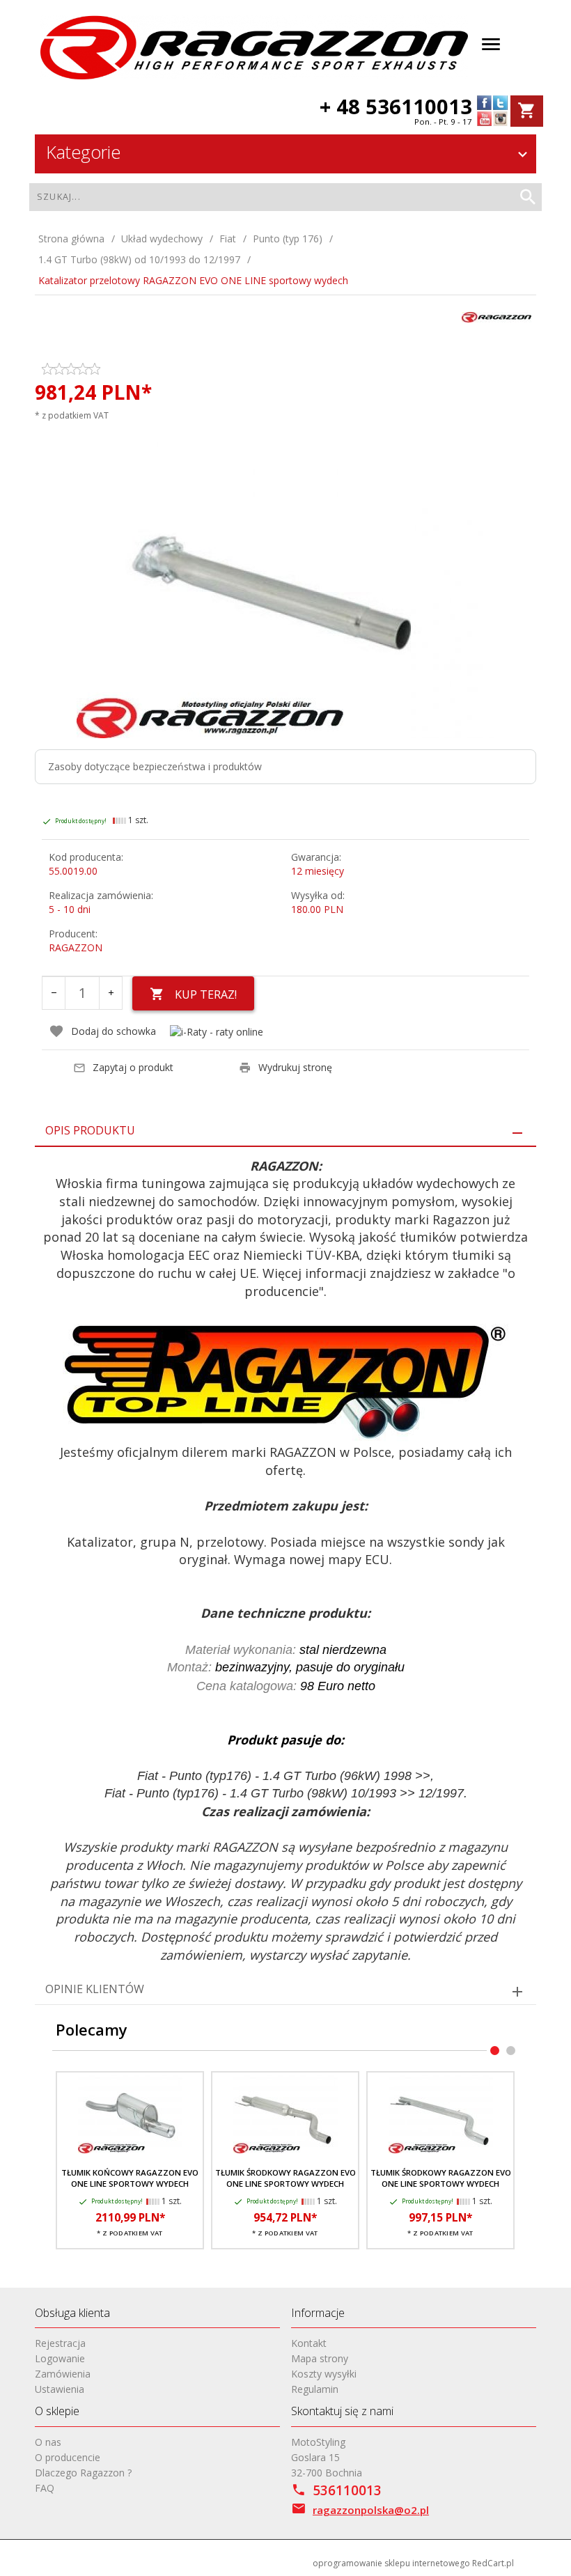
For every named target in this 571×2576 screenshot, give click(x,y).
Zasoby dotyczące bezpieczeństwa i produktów (155, 766)
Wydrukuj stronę (295, 1067)
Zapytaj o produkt (133, 1067)
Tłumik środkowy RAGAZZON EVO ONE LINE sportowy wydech (285, 2178)
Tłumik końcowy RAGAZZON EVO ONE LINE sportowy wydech (130, 2178)
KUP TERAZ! (206, 994)
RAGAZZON (76, 947)
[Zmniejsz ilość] (54, 993)
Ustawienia (60, 2389)
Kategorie (83, 152)
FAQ (45, 2488)
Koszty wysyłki (324, 2374)
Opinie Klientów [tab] (95, 1989)
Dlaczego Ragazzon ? (83, 2473)
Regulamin (315, 2389)
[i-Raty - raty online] (217, 1032)
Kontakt (309, 2343)
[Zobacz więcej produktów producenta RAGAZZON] (496, 316)
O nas (48, 2442)
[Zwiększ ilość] (111, 993)
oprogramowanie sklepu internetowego (391, 2563)
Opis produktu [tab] (90, 1130)
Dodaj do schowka (114, 1031)
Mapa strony (320, 2358)
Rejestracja (60, 2343)
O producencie (68, 2457)
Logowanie (60, 2358)
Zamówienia (63, 2374)
